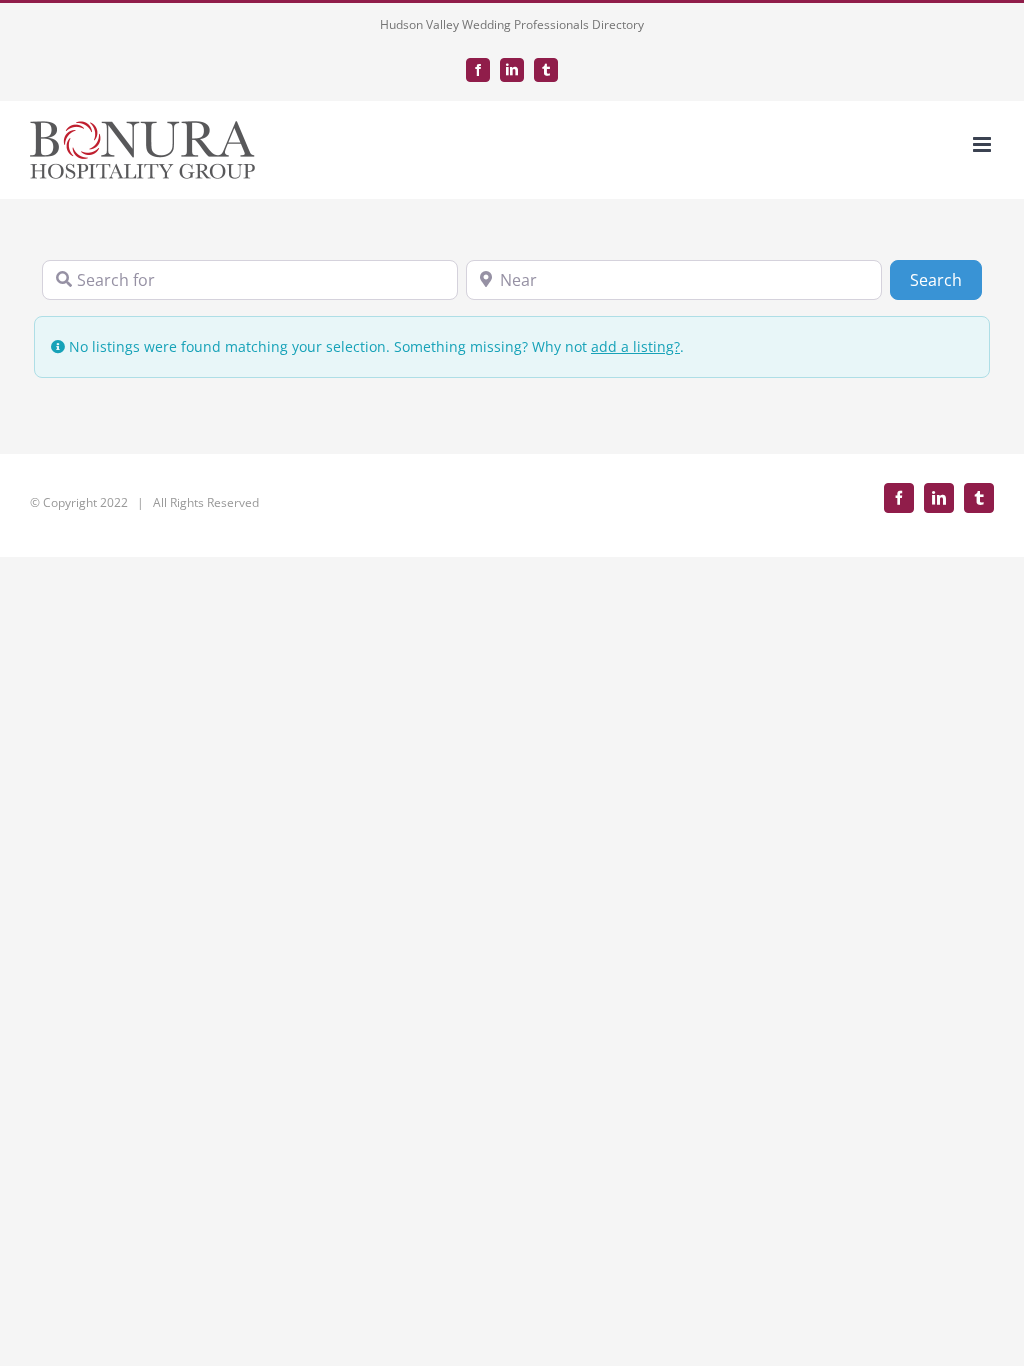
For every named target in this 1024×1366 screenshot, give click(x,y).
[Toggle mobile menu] (983, 144)
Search (946, 279)
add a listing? (635, 346)
